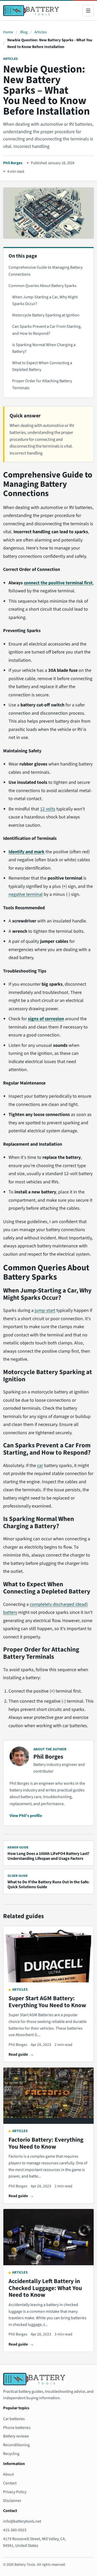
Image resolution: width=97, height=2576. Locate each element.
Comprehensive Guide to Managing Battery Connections (46, 271)
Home (8, 32)
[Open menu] (88, 11)
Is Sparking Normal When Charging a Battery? (44, 348)
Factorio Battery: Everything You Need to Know (46, 2143)
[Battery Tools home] (31, 11)
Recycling (11, 2454)
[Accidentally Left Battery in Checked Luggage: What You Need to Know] (48, 2237)
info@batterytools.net (22, 2521)
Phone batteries (17, 2428)
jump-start (45, 1310)
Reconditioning (16, 2445)
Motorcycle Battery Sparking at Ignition (46, 315)
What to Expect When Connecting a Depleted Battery (42, 366)
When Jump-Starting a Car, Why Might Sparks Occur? (45, 300)
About (8, 2474)
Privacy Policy (15, 2492)
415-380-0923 (15, 2530)
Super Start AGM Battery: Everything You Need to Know (47, 2002)
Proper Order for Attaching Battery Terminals (42, 384)
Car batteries (14, 2419)
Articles (40, 32)
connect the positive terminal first (58, 583)
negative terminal (26, 894)
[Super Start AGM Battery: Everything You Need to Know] (48, 1954)
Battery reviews (16, 2436)
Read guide (18, 2054)
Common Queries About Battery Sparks (43, 286)
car (40, 1466)
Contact (10, 2483)
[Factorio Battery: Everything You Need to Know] (48, 2096)
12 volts (48, 809)
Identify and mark (27, 852)
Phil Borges (13, 163)
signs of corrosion (46, 1019)
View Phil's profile (26, 1816)
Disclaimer (12, 2501)
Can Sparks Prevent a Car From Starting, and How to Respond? (47, 330)
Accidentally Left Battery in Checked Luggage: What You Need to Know (45, 2288)
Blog (24, 32)
